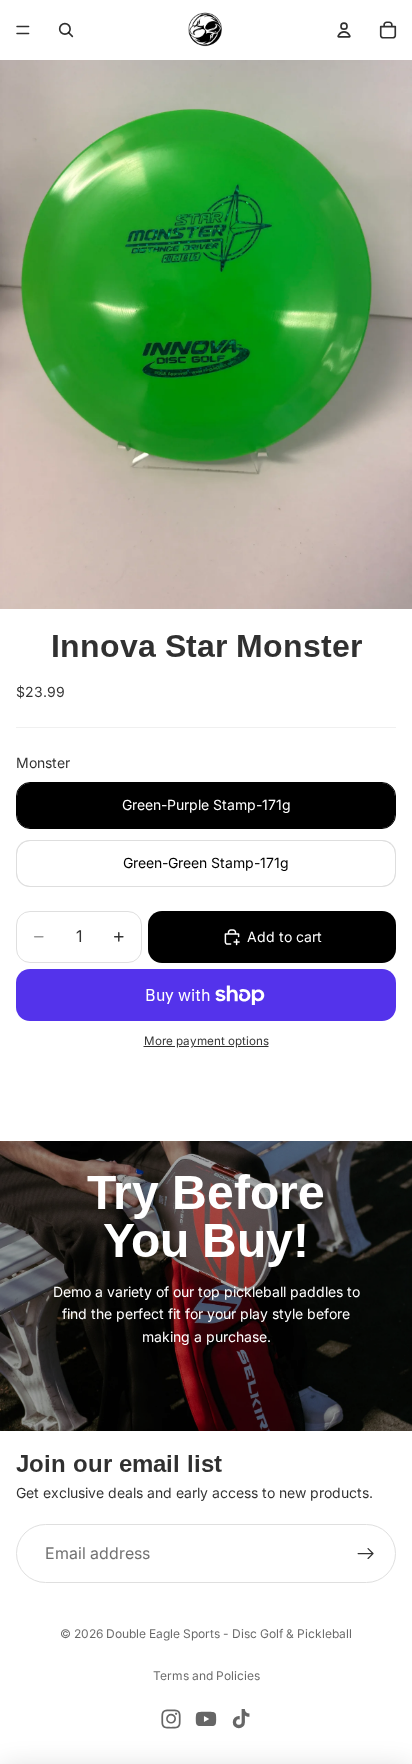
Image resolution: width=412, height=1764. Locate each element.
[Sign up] (366, 1554)
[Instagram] (171, 1719)
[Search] (66, 30)
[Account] (344, 30)
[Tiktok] (241, 1719)
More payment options (206, 1041)
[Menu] (23, 30)
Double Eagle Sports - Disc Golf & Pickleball (229, 1633)
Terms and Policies (206, 1675)
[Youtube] (206, 1719)
